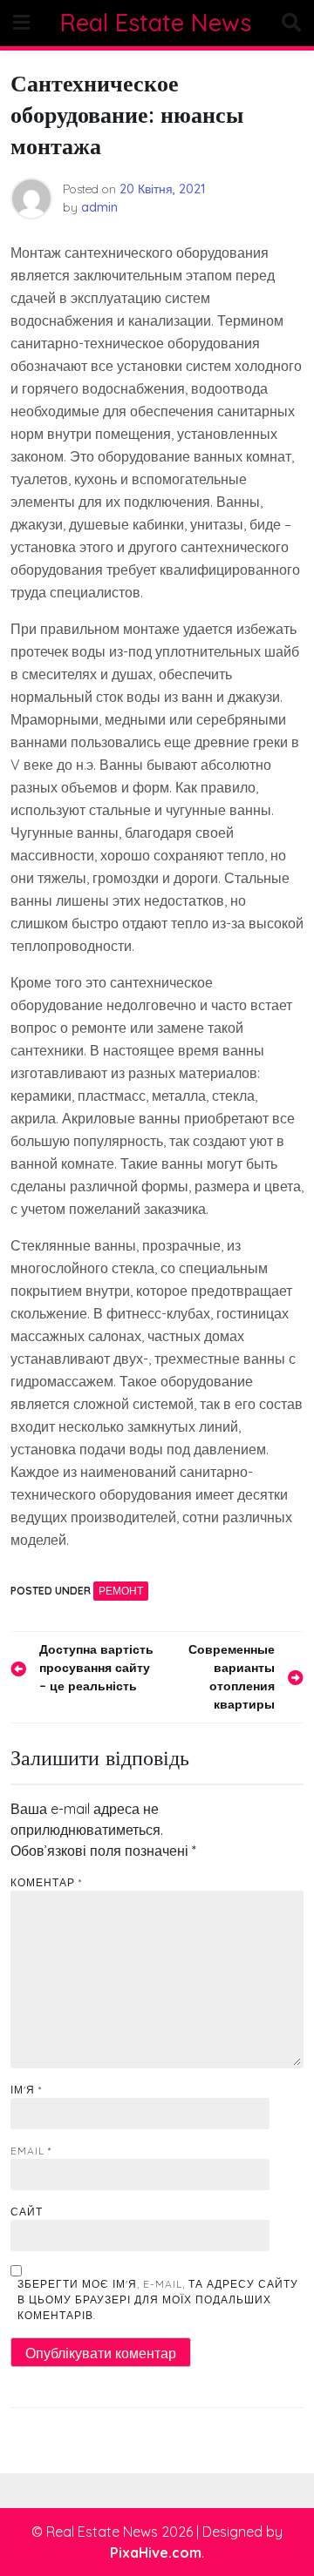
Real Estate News (156, 23)
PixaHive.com (156, 2552)
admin (99, 207)
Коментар (46, 1882)
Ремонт (121, 1591)
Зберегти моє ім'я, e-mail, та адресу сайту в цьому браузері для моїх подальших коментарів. (158, 2300)
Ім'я (26, 2090)
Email (31, 2151)
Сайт (27, 2212)
